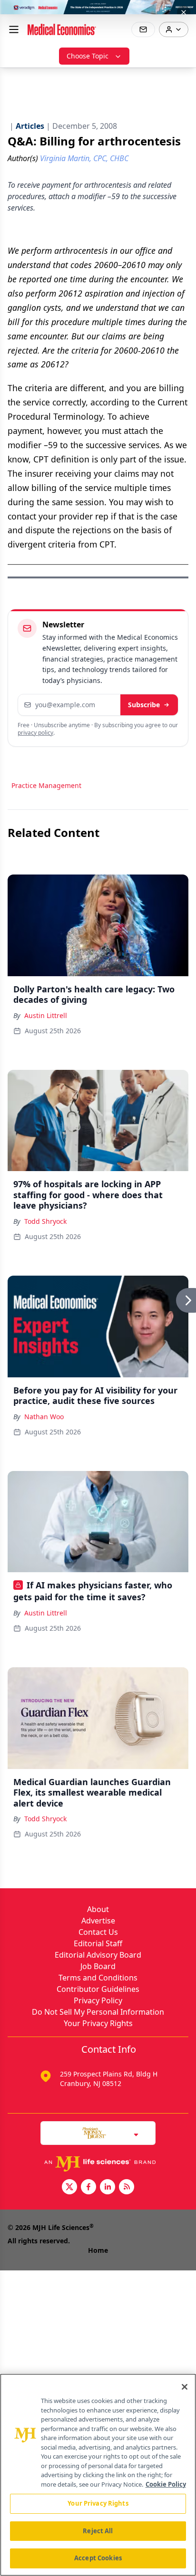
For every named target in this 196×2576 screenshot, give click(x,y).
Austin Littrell (46, 1015)
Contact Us (98, 1932)
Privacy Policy (98, 2000)
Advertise (98, 1921)
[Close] (185, 2387)
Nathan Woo (44, 1417)
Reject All (98, 2531)
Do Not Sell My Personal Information (98, 2012)
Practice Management (46, 785)
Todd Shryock (45, 1221)
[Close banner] (184, 12)
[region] (98, 2475)
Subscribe (144, 705)
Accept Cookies (98, 2558)
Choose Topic (88, 56)
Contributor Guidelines (98, 1989)
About (98, 1909)
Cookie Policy (166, 2484)
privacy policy (35, 733)
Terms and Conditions (98, 1978)
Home (98, 2250)
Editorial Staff (98, 1943)
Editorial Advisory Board (98, 1955)
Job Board (98, 1966)
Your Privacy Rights (98, 2023)
